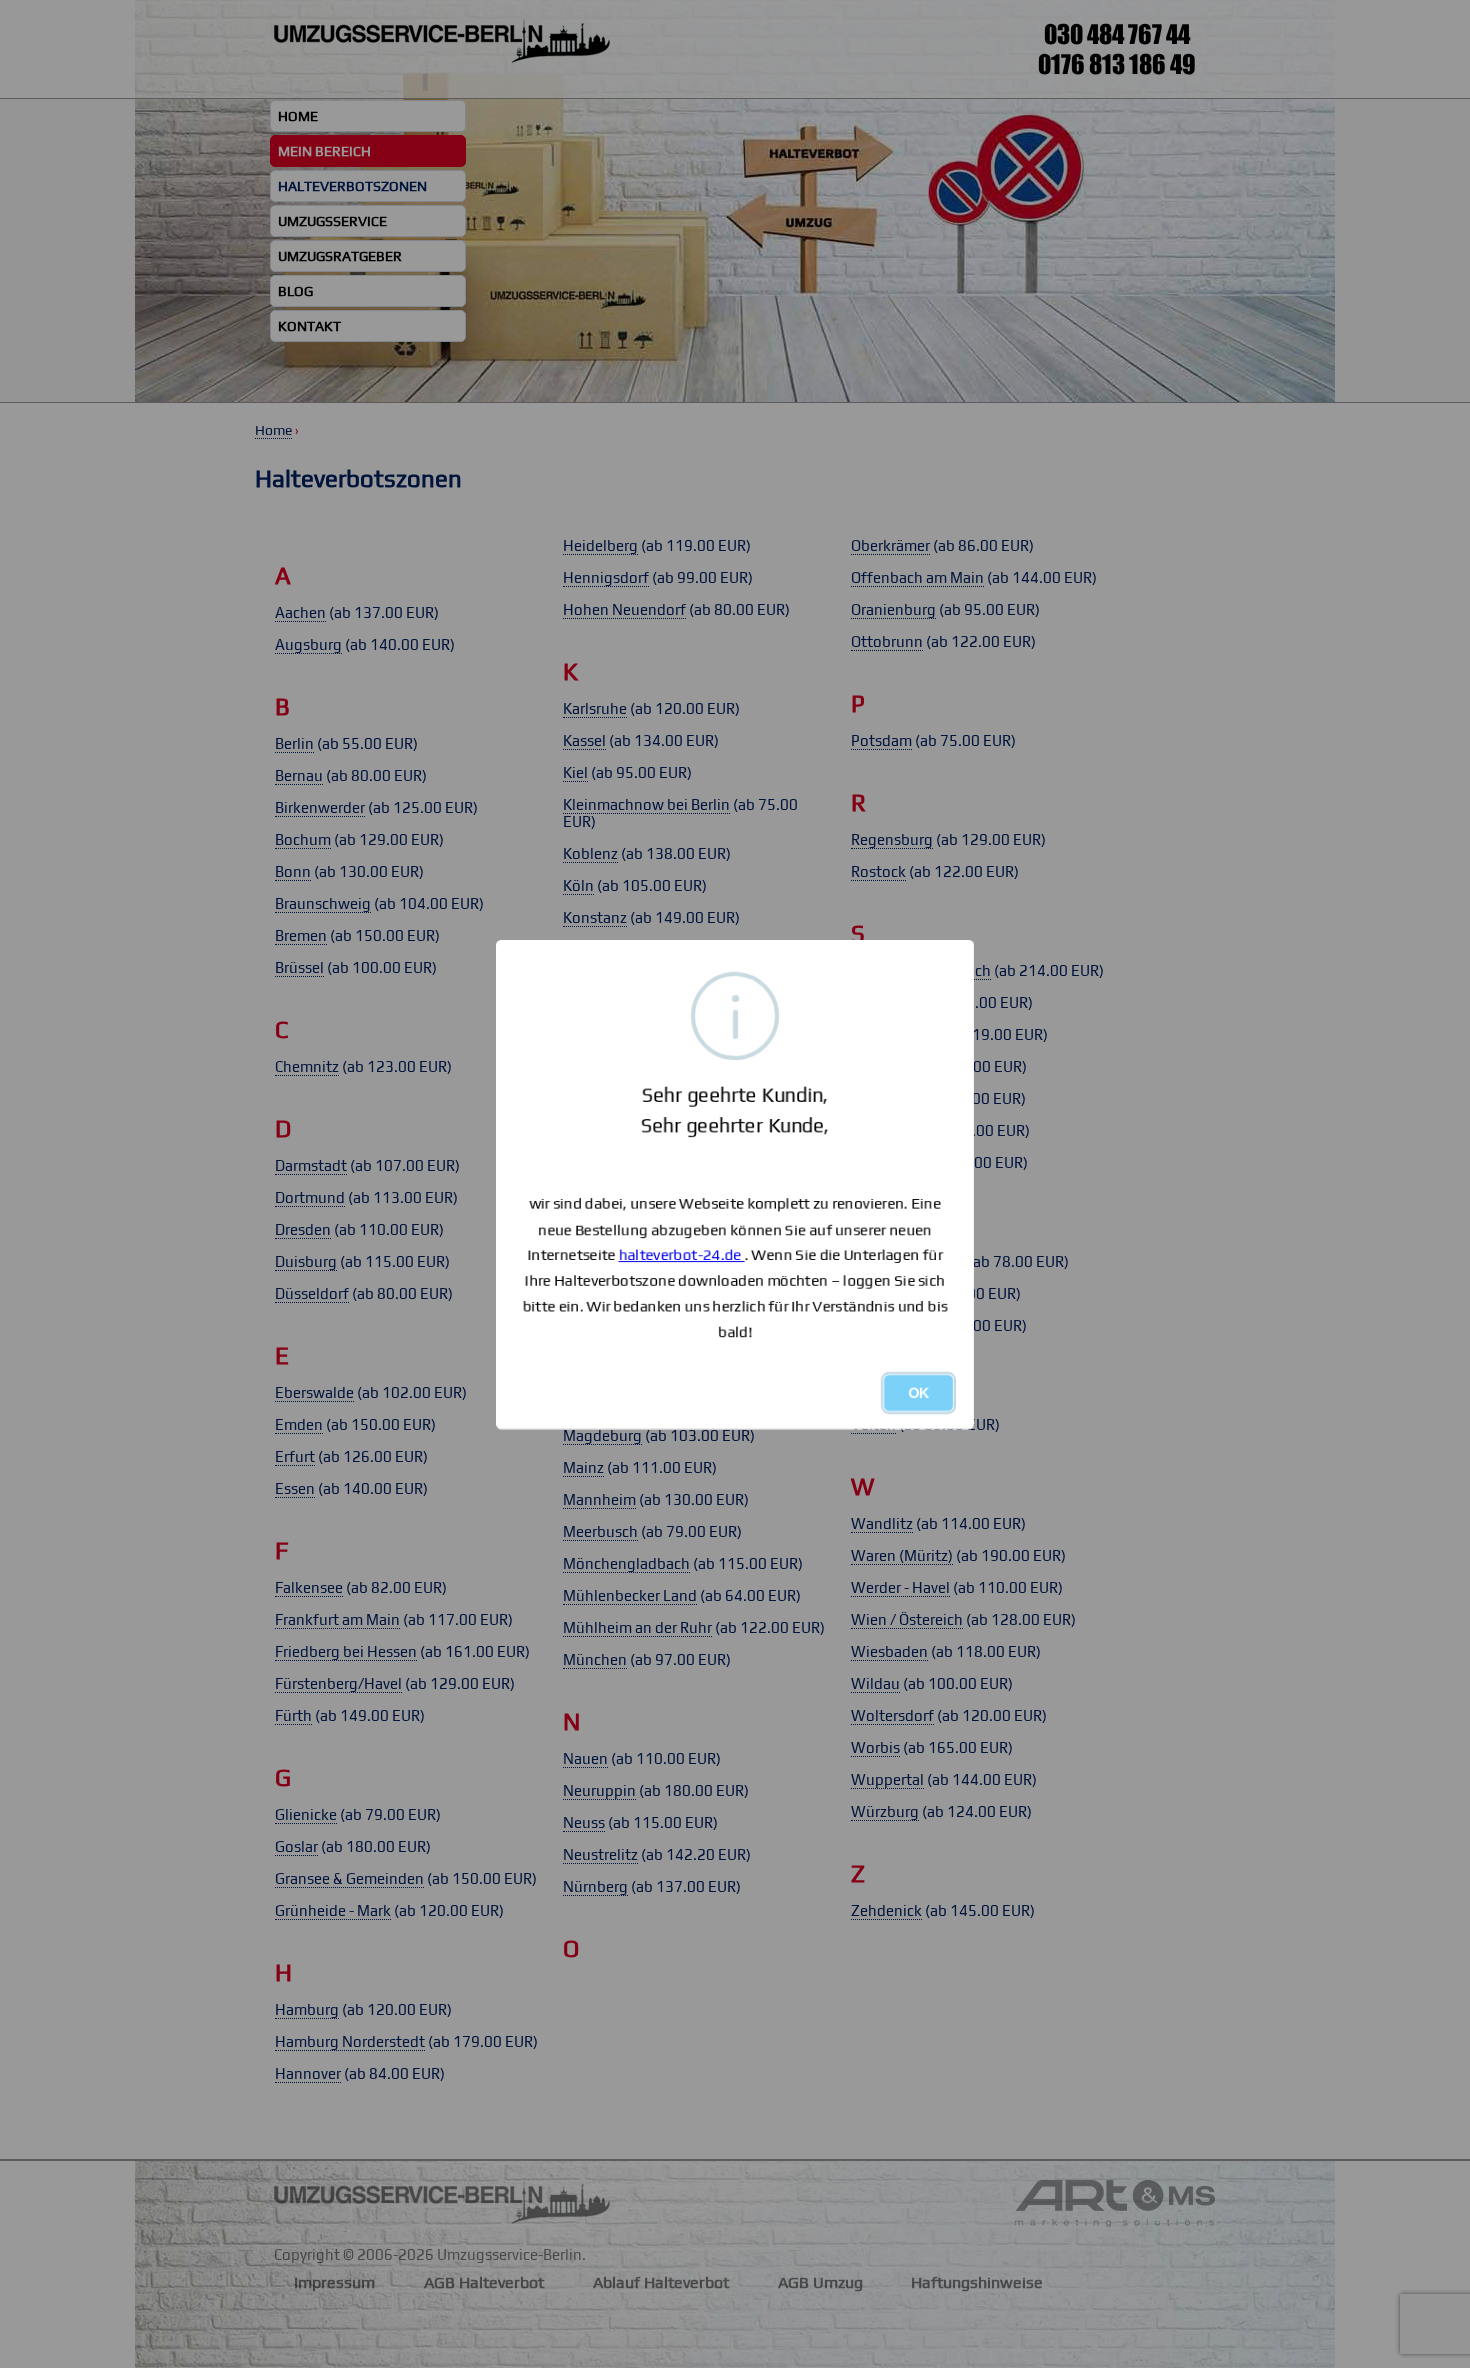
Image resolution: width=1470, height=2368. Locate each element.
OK (918, 1393)
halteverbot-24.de (682, 1254)
